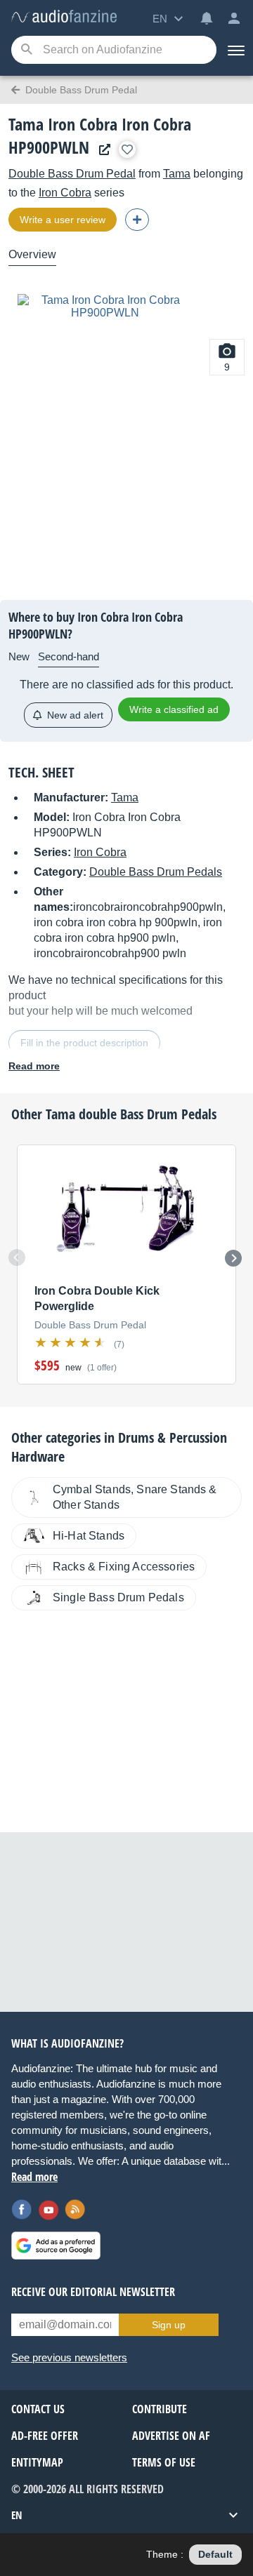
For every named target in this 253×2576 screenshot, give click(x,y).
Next (233, 1258)
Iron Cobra (65, 193)
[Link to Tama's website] (101, 150)
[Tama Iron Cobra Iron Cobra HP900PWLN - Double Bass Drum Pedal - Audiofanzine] (64, 17)
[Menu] (235, 50)
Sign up (169, 2325)
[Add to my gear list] (127, 149)
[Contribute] (137, 220)
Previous (17, 1257)
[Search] (26, 50)
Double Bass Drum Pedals (156, 872)
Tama (177, 174)
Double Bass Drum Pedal (72, 174)
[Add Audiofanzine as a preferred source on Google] (56, 2245)
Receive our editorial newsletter (93, 2292)
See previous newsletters (69, 2357)
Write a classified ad (174, 709)
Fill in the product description (84, 1043)
